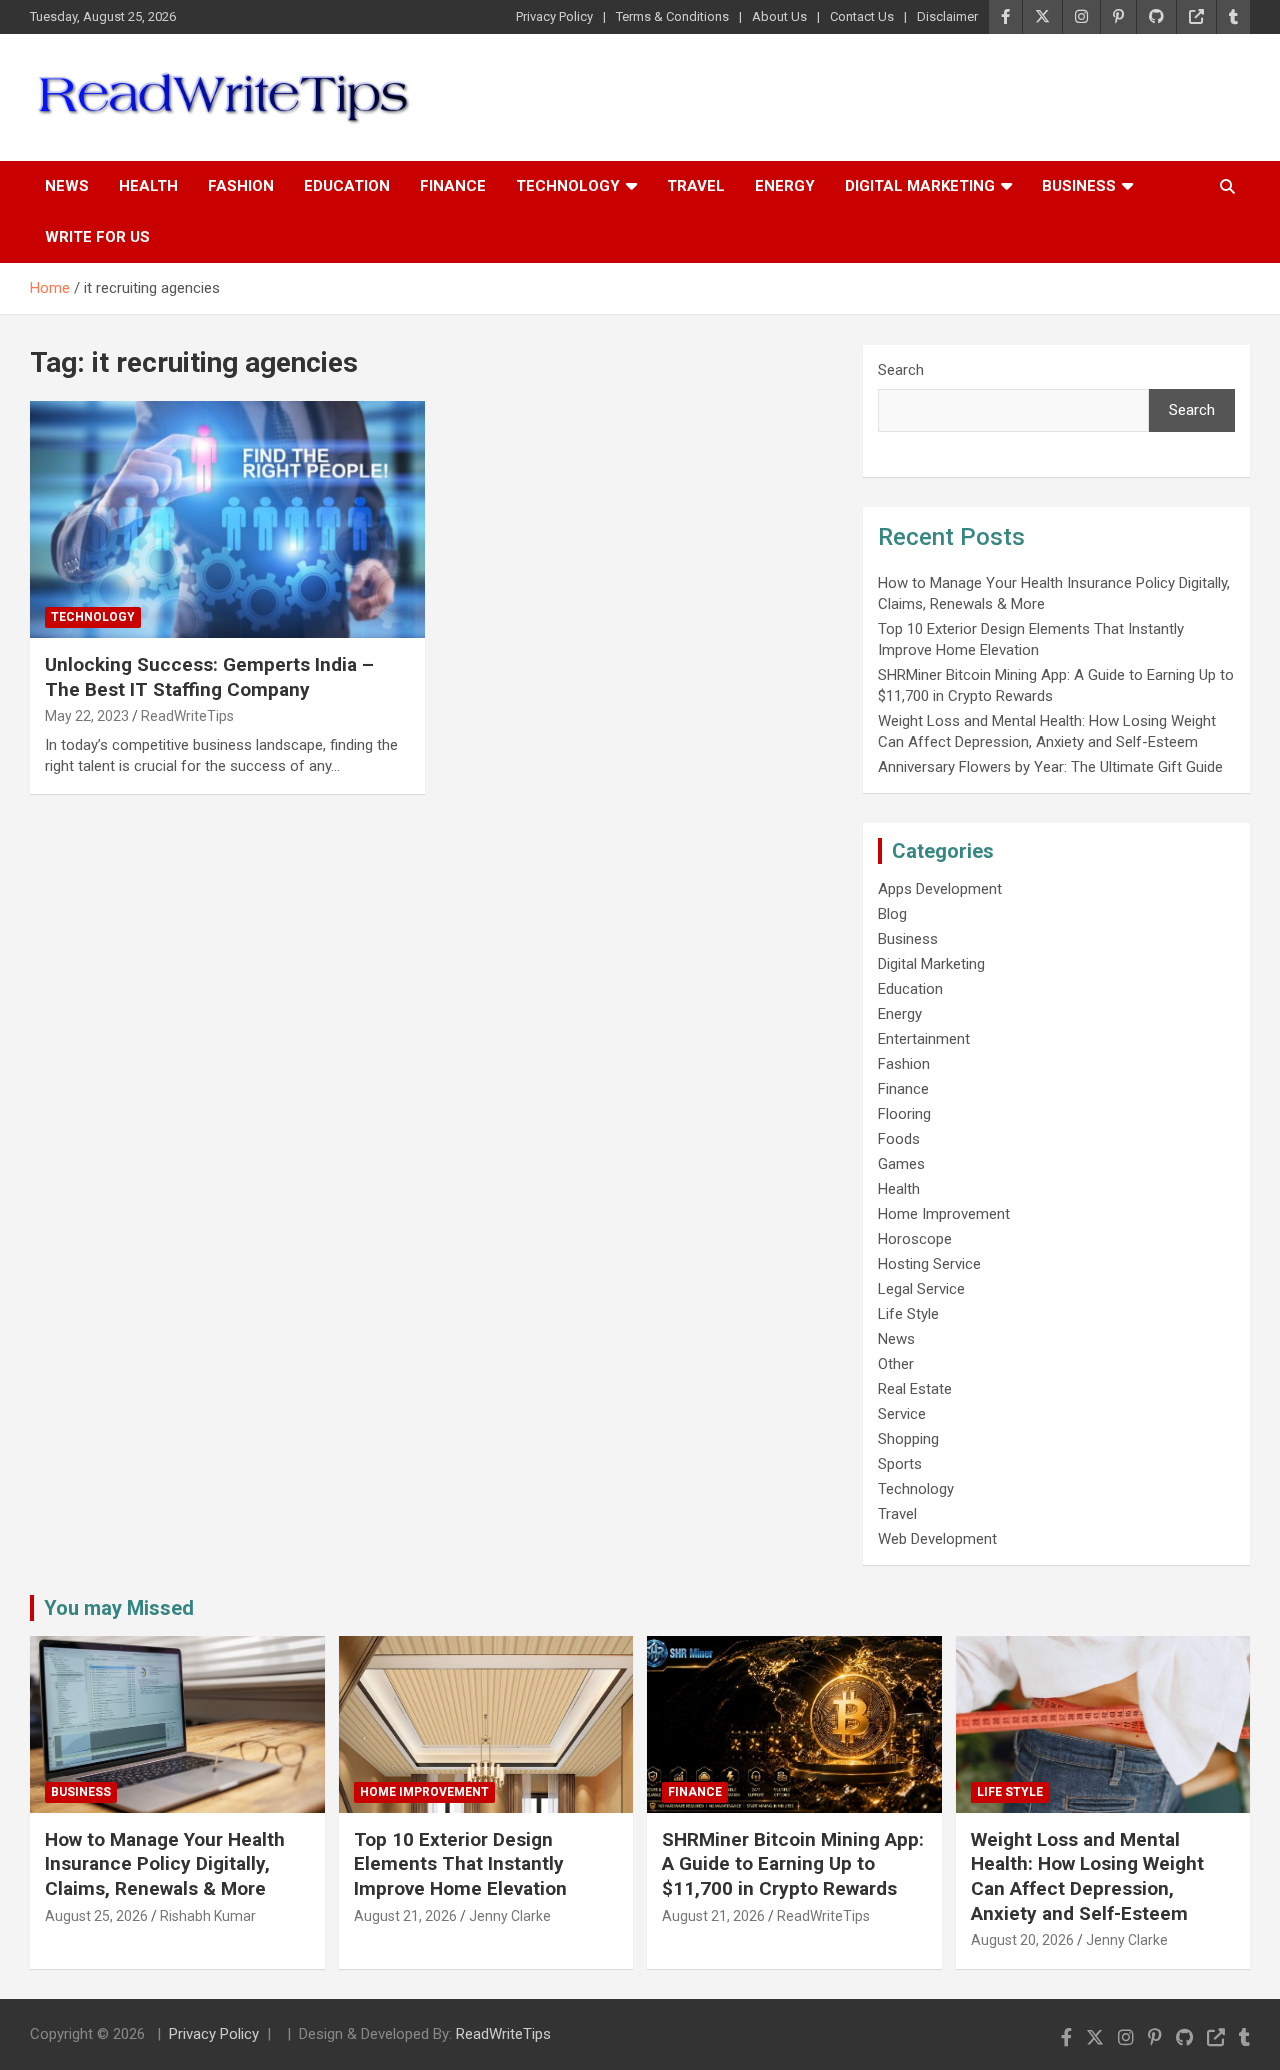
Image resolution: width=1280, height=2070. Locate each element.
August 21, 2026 (405, 1916)
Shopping (908, 1439)
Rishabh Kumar (208, 1916)
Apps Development (940, 889)
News (67, 186)
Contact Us (862, 16)
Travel (696, 186)
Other (896, 1364)
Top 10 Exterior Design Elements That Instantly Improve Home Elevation (460, 1864)
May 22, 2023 (87, 716)
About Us (779, 16)
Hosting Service (929, 1264)
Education (347, 186)
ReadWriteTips (187, 716)
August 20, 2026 (1022, 1940)
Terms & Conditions (672, 16)
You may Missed (119, 1608)
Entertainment (924, 1039)
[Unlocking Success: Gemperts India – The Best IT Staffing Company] (227, 519)
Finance (453, 186)
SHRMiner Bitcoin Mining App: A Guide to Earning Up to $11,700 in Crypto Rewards (793, 1864)
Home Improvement (944, 1214)
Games (901, 1164)
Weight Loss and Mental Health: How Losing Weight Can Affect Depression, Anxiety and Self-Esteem (1087, 1876)
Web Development (937, 1539)
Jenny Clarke (510, 1916)
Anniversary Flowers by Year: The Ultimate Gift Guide (1050, 767)
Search (901, 370)
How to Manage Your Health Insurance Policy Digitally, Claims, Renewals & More (165, 1864)
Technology (568, 186)
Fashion (241, 186)
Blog (892, 914)
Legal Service (921, 1289)
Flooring (904, 1114)
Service (902, 1414)
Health (148, 186)
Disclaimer (947, 16)
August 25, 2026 (96, 1916)
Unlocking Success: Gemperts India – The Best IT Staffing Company (209, 677)
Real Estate (915, 1389)
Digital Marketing (920, 186)
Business (1079, 186)
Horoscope (915, 1239)
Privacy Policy (554, 16)
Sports (900, 1464)
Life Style (908, 1314)
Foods (899, 1139)
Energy (785, 186)
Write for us (97, 237)
